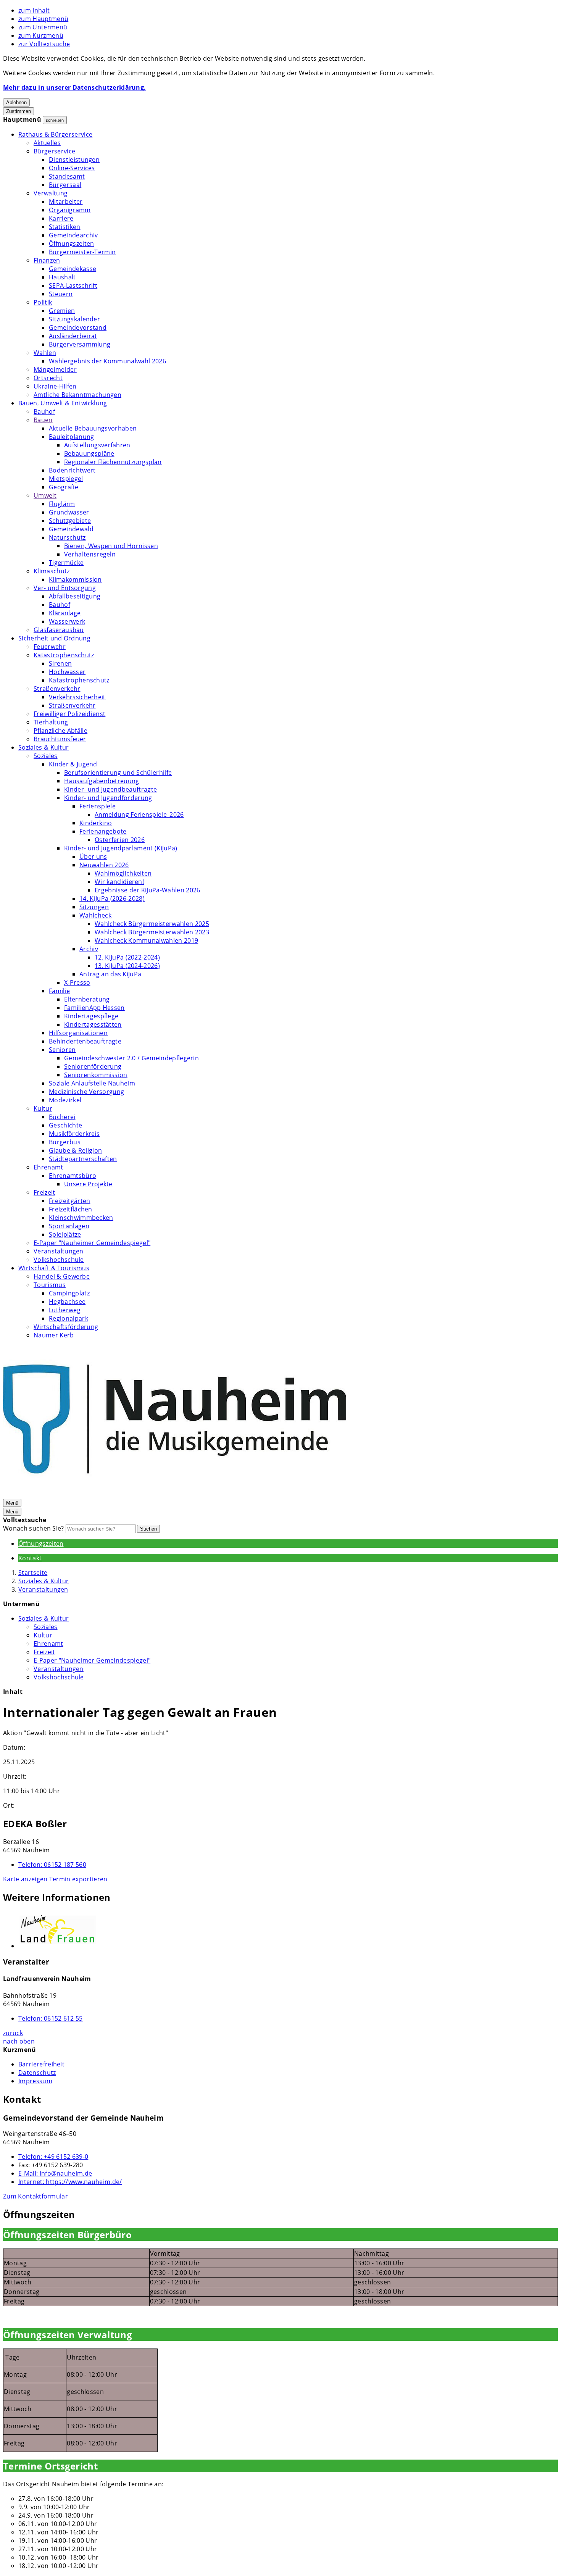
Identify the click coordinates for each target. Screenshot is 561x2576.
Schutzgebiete (70, 521)
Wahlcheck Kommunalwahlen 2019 (146, 940)
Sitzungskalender (74, 319)
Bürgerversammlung (80, 344)
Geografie (64, 487)
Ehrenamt (48, 1167)
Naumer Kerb (54, 1335)
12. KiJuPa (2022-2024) (127, 957)
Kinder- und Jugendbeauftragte (110, 789)
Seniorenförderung (93, 1066)
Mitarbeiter (66, 202)
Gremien (62, 311)
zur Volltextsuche (44, 44)
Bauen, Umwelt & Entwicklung (63, 403)
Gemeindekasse (73, 269)
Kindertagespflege (91, 1016)
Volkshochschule (59, 1260)
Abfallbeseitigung (75, 596)
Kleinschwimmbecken (81, 1218)
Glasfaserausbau (59, 630)
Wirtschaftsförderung (66, 1327)
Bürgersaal (65, 185)
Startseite (33, 1573)
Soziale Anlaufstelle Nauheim (92, 1083)
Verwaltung (51, 193)
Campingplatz (69, 1293)
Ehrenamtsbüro (73, 1176)
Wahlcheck (95, 915)
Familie (59, 991)
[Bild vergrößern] (288, 1931)
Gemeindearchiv (73, 235)
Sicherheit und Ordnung (54, 638)
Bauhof (44, 411)
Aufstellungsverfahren (97, 445)
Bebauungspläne (89, 453)
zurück (13, 2033)
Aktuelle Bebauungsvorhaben (93, 428)
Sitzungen (94, 907)
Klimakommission (75, 579)
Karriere (61, 218)
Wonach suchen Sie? (34, 1528)
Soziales (46, 756)
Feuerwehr (50, 647)
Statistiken (65, 227)
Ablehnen (16, 102)
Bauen (43, 420)
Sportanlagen (69, 1226)
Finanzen (47, 260)
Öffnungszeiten (71, 244)
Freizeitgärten (69, 1201)
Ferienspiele (98, 806)
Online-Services (72, 168)
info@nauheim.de (55, 2173)
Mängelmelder (55, 369)
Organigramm (70, 210)
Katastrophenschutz (64, 655)
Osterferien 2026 (120, 840)
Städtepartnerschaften (83, 1159)
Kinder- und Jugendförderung (108, 798)
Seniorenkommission (96, 1075)
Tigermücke (66, 563)
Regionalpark (69, 1318)
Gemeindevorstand (78, 327)
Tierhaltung (51, 722)
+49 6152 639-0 (53, 2157)
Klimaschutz (52, 571)
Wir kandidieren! (119, 882)
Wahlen (45, 353)
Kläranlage (65, 613)
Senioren (62, 1050)
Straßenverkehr (57, 689)
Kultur (43, 1108)
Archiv (89, 949)
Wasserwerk (67, 621)
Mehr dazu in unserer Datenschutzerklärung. (74, 87)
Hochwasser (67, 672)
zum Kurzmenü (41, 35)
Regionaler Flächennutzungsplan (113, 462)
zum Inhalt (34, 10)
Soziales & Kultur (44, 747)
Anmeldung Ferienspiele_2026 (139, 815)
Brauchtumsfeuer (60, 739)
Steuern (61, 294)
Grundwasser (69, 512)
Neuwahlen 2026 (104, 865)
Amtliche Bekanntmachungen (77, 395)
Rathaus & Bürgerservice (55, 134)
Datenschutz (37, 2073)
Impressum (35, 2081)
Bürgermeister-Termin (82, 252)
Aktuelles (47, 143)
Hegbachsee (67, 1302)
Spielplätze (65, 1234)
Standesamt (67, 176)
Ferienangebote (103, 831)
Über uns (93, 857)
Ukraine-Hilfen (55, 386)
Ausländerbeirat (73, 336)
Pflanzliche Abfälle (60, 731)
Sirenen (60, 663)
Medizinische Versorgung (86, 1092)
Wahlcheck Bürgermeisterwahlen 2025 (152, 924)
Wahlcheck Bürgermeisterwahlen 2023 (152, 932)
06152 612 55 (51, 2018)
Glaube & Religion (75, 1150)
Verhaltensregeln (90, 554)
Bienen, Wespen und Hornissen (111, 546)
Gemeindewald (71, 529)
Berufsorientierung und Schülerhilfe (118, 773)
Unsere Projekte (88, 1184)
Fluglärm (62, 504)
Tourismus (50, 1285)
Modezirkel (65, 1100)
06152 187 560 (52, 1865)
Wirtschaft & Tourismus (54, 1268)
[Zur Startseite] (175, 1494)
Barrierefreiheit (41, 2064)
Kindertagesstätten (93, 1024)
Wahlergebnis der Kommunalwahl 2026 (107, 361)
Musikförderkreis (74, 1134)
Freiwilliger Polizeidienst (69, 714)
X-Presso (77, 982)
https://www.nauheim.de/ (70, 2182)
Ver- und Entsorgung (65, 588)
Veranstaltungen (59, 1251)
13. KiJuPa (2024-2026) (127, 966)
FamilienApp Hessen (94, 1008)
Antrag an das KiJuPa (110, 974)
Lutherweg (65, 1310)
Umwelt (45, 495)
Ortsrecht (48, 378)
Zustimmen (19, 111)
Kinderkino (96, 823)
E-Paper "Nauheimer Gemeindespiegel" (92, 1243)
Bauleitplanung (71, 437)
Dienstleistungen (74, 160)
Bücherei (62, 1117)
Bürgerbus (65, 1142)
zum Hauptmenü (43, 19)
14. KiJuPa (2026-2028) (112, 898)
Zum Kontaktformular (35, 2196)
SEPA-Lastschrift (73, 286)
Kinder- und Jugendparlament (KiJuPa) (121, 848)
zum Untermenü (43, 27)
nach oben (19, 2041)
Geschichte (65, 1125)
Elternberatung (87, 999)
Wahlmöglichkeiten (123, 873)
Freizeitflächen (71, 1209)
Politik (43, 302)
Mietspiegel (66, 479)
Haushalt (62, 277)
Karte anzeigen (25, 1879)
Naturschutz (67, 537)
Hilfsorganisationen (78, 1033)
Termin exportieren (78, 1879)
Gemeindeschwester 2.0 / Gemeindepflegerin (131, 1058)
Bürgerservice (54, 151)
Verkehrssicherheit (77, 697)
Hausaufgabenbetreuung (102, 781)
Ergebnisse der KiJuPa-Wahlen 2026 (148, 890)
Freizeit (44, 1192)
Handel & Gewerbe (62, 1276)
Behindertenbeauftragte (85, 1041)
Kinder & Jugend (73, 764)
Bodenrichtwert (72, 470)
